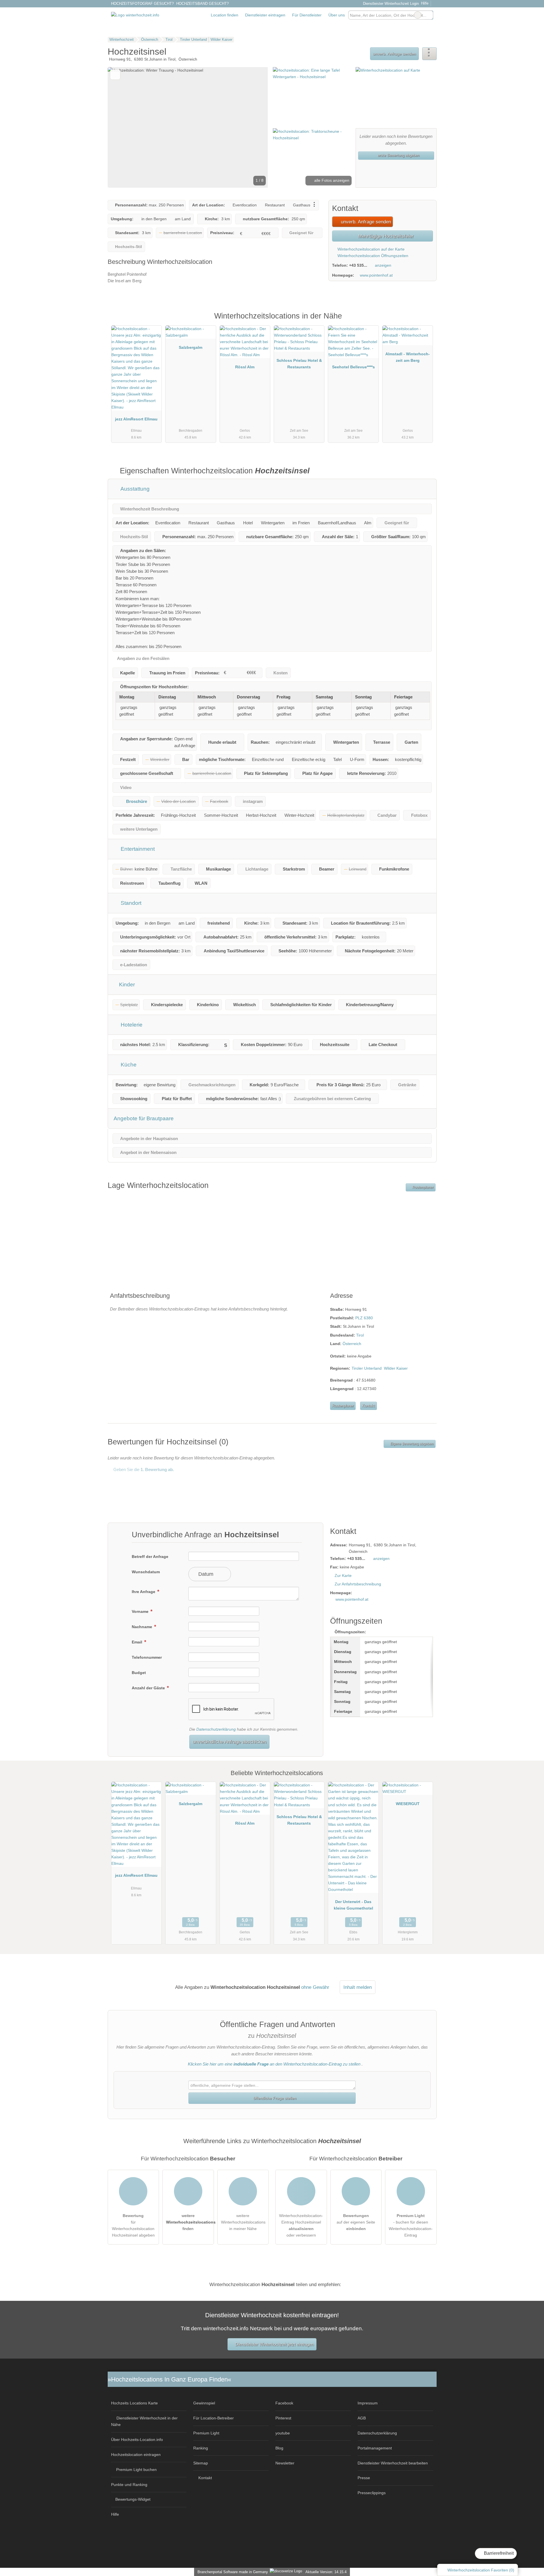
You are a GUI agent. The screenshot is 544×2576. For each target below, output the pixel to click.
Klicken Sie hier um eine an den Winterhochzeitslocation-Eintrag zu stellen (274, 2064)
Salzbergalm (191, 347)
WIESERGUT (408, 1804)
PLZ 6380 (364, 1318)
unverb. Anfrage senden (394, 54)
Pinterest (283, 2418)
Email (138, 1642)
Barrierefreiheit (498, 2553)
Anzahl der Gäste (149, 1688)
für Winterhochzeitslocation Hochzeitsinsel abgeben (133, 2225)
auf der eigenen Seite (356, 2222)
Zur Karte (343, 1575)
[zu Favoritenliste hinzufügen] (115, 75)
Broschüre (137, 801)
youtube (283, 2433)
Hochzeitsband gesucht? (202, 4)
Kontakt (368, 1406)
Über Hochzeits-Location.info (137, 2440)
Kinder (126, 985)
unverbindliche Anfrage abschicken (229, 1742)
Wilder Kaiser (396, 1368)
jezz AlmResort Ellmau (136, 419)
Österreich (352, 1344)
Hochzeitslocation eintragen (136, 2455)
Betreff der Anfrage (150, 1557)
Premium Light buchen (136, 2470)
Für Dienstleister (307, 15)
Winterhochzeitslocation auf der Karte (370, 249)
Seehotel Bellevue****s (353, 367)
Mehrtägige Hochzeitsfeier (385, 236)
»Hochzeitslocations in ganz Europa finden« (169, 2379)
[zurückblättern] (122, 127)
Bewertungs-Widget (133, 2499)
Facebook (284, 2403)
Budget (139, 1673)
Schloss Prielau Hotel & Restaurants (299, 364)
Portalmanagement (375, 2448)
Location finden (225, 15)
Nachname (143, 1627)
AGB (362, 2418)
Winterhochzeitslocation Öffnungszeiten (372, 256)
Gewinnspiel (204, 2403)
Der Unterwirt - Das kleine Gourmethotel (353, 1905)
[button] (188, 127)
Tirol (360, 1335)
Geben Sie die (143, 1469)
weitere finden (190, 2222)
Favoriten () (481, 2570)
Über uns (337, 15)
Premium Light (425, 322)
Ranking (201, 2448)
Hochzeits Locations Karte (134, 2403)
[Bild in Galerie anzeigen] (312, 97)
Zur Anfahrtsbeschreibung (358, 1584)
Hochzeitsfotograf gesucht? (142, 4)
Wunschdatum (146, 1572)
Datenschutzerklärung (216, 1729)
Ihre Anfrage (144, 1592)
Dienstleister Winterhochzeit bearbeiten (393, 2463)
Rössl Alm (245, 367)
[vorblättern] (254, 127)
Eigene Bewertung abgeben (411, 1444)
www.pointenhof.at (376, 275)
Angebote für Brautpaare (144, 1118)
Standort (130, 903)
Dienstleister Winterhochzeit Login (390, 4)
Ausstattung (134, 489)
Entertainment (137, 849)
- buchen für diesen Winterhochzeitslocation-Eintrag (411, 2225)
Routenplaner (422, 1187)
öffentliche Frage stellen (274, 2098)
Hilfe (425, 3)
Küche (128, 1065)
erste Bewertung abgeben (398, 155)
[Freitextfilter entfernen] (418, 15)
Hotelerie (131, 1025)
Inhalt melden (358, 1987)
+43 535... (358, 265)
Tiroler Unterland (367, 1368)
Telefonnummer (147, 1657)
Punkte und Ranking (129, 2485)
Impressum (368, 2403)
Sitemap (201, 2463)
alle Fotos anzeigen (331, 180)
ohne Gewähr (315, 1987)
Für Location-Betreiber (213, 2418)
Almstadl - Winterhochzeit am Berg (408, 357)
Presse (364, 2478)
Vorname (141, 1611)
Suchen (429, 15)
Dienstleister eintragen (265, 15)
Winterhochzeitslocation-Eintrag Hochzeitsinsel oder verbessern (301, 2225)
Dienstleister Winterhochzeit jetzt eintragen (274, 2344)
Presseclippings (372, 2493)
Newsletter (285, 2463)
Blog (279, 2448)
